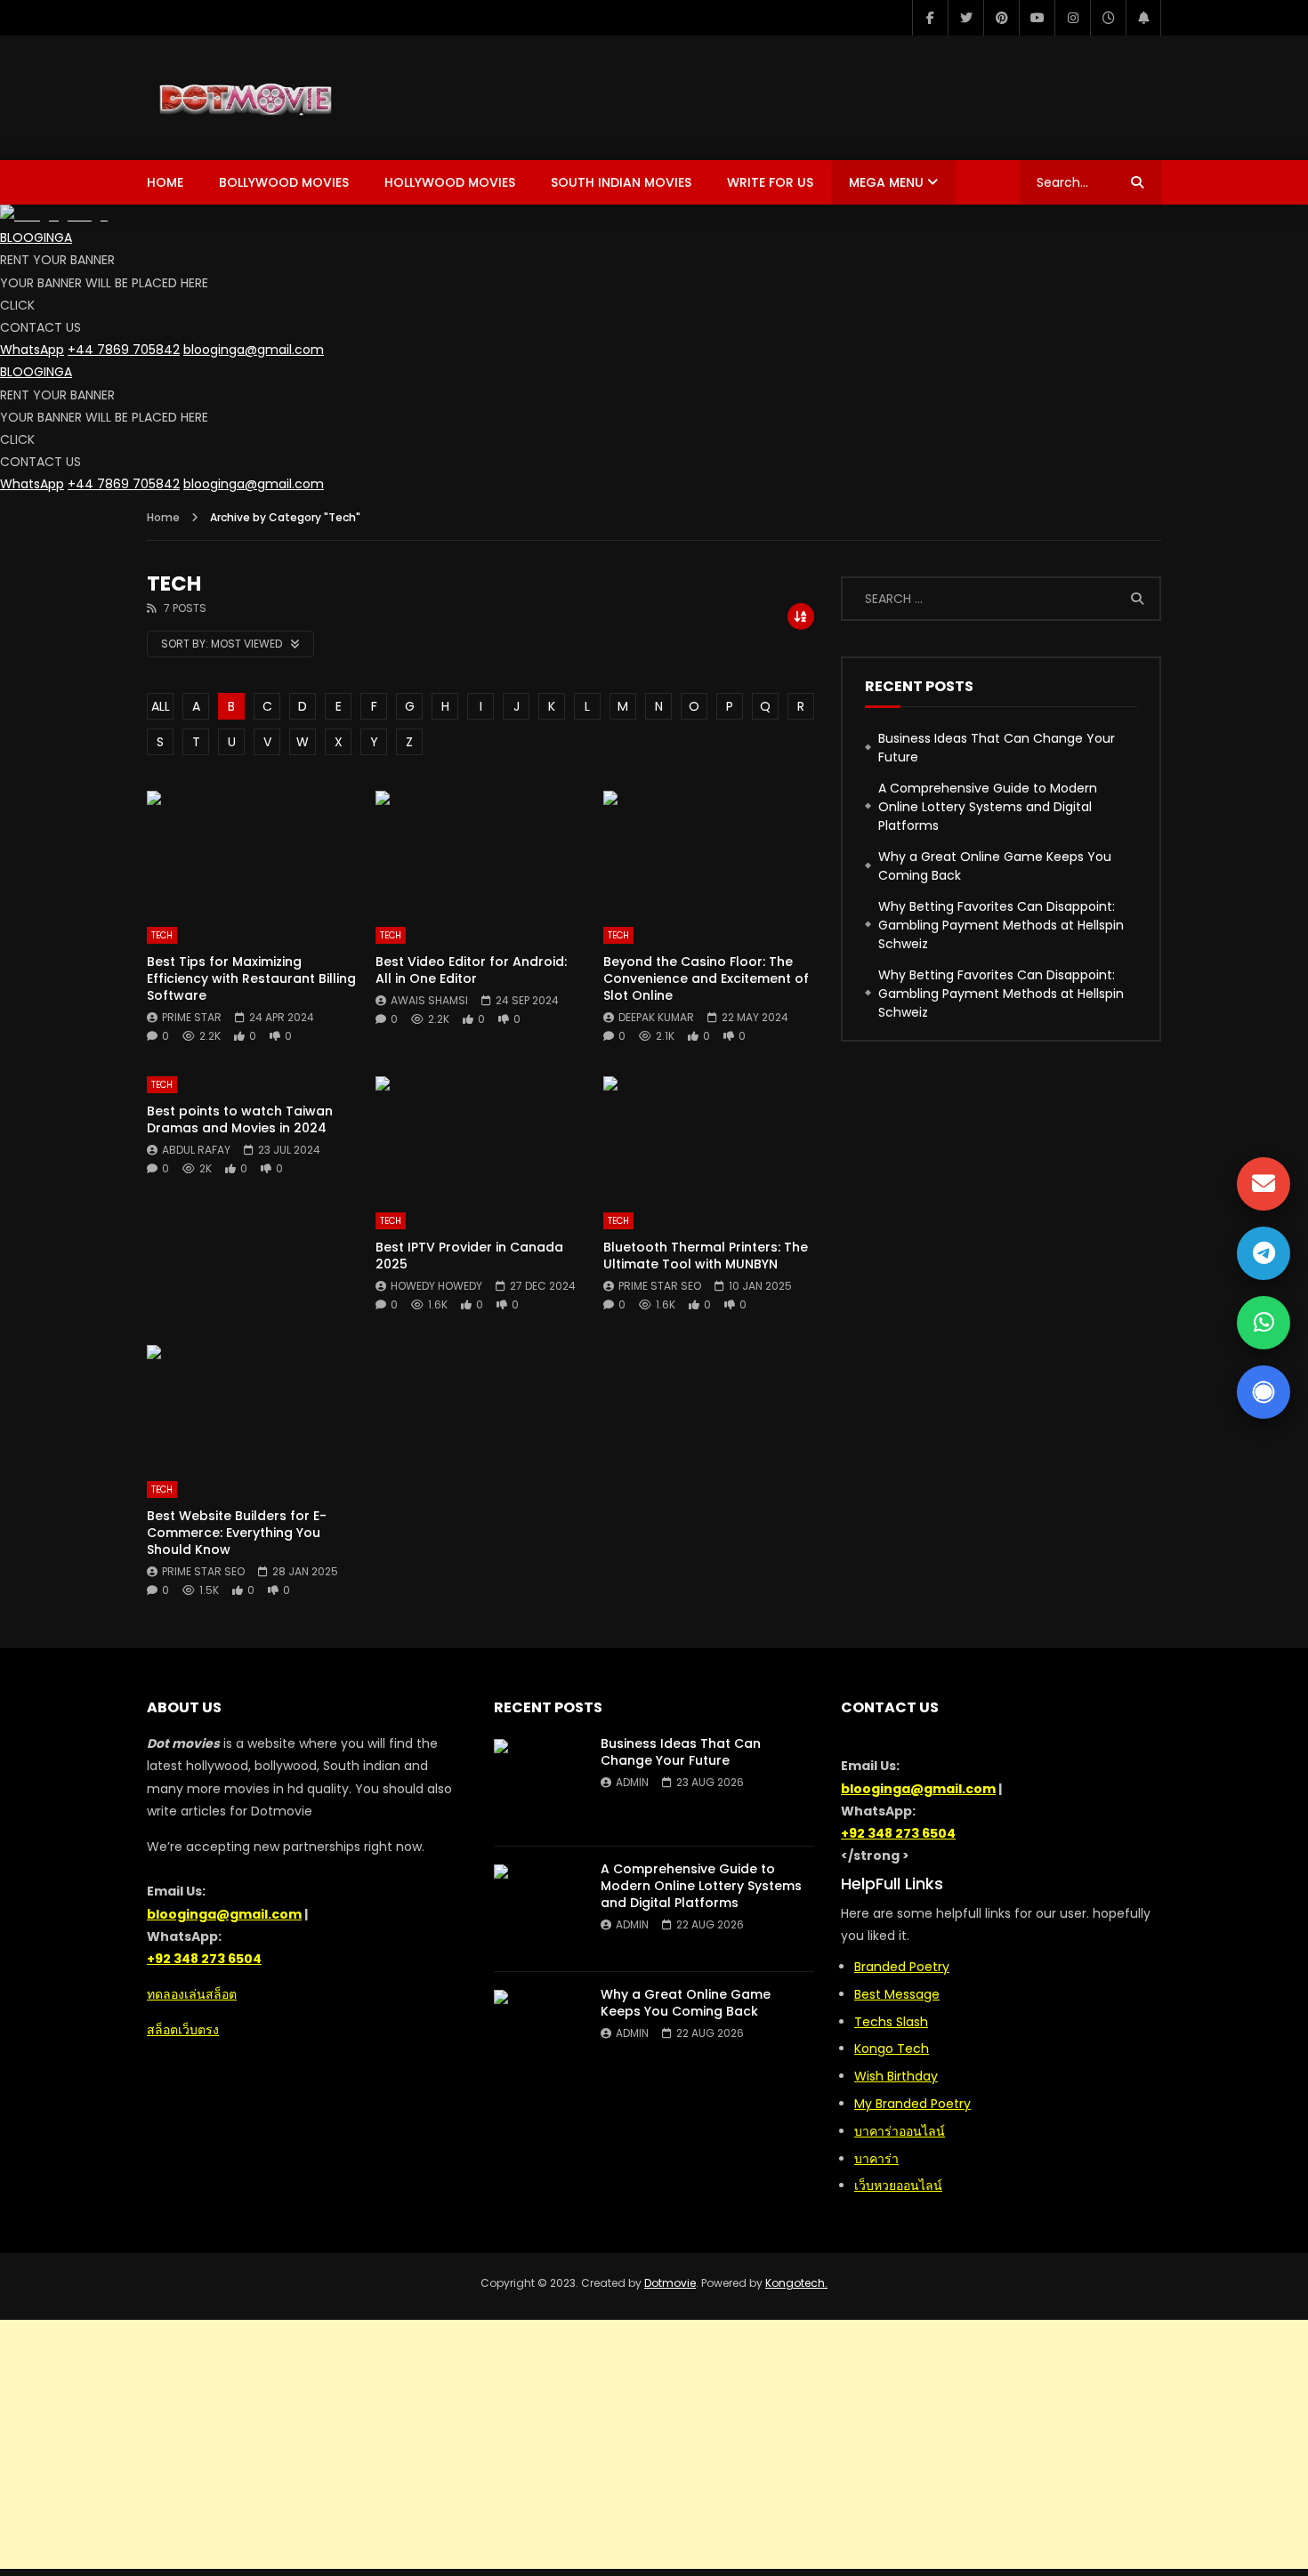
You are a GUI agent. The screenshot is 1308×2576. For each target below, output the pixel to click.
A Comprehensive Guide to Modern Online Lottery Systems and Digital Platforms (988, 807)
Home (165, 182)
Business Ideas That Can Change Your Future (997, 748)
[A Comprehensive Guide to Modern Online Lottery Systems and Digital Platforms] (538, 1909)
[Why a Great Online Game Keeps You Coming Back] (538, 2034)
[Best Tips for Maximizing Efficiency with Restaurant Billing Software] (252, 850)
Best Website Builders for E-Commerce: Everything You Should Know (237, 1533)
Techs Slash (891, 2022)
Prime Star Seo (660, 1286)
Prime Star (192, 1017)
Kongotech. (796, 2283)
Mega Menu (886, 182)
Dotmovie (670, 2283)
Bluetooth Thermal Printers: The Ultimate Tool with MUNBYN (706, 1256)
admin (632, 1782)
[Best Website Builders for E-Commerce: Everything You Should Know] (252, 1404)
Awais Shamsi (429, 1000)
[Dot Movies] (305, 98)
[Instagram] (1072, 18)
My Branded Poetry (912, 2104)
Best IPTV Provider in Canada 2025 (469, 1256)
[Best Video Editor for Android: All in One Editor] (481, 850)
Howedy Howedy (436, 1286)
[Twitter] (965, 18)
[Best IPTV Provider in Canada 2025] (481, 1135)
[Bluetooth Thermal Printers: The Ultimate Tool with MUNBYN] (709, 1135)
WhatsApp (32, 350)
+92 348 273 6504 (204, 1959)
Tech (162, 935)
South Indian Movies (621, 182)
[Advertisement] (654, 2444)
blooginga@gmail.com (254, 350)
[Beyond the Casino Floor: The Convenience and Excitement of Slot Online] (709, 850)
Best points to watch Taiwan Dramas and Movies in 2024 (240, 1119)
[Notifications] (1143, 18)
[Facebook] (930, 18)
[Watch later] (1108, 18)
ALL (161, 706)
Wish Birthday (896, 2076)
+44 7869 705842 (124, 350)
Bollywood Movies (284, 182)
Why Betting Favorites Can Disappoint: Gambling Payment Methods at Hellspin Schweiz (1001, 925)
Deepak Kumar (656, 1017)
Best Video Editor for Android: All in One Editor (471, 970)
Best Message (897, 1994)
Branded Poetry (902, 1967)
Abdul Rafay (196, 1150)
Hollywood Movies (450, 182)
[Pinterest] (1001, 18)
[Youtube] (1037, 18)
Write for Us (770, 182)
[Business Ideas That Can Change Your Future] (538, 1783)
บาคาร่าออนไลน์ (900, 2131)
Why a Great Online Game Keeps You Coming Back (995, 866)
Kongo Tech (892, 2049)
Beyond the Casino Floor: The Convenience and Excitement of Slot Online (706, 978)
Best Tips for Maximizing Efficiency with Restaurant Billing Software (251, 978)
